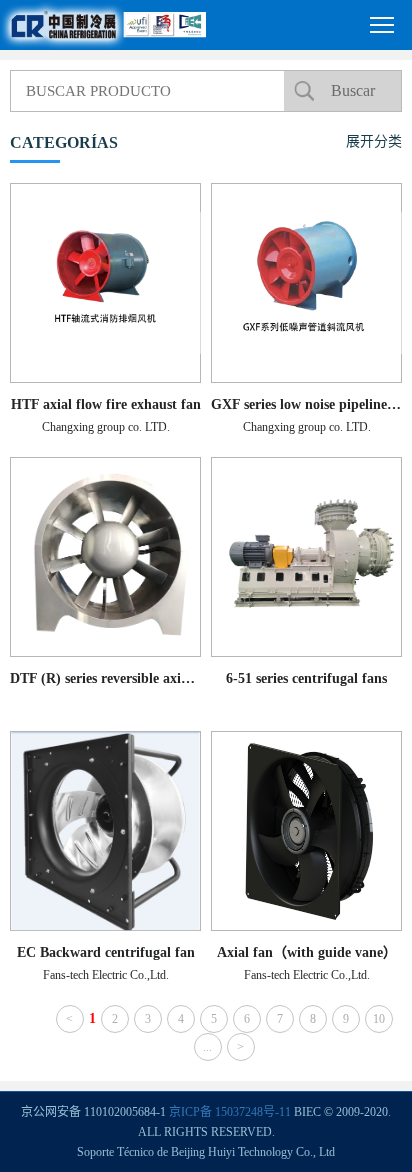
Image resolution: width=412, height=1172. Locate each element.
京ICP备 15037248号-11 (230, 1112)
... (207, 1047)
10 (379, 1019)
